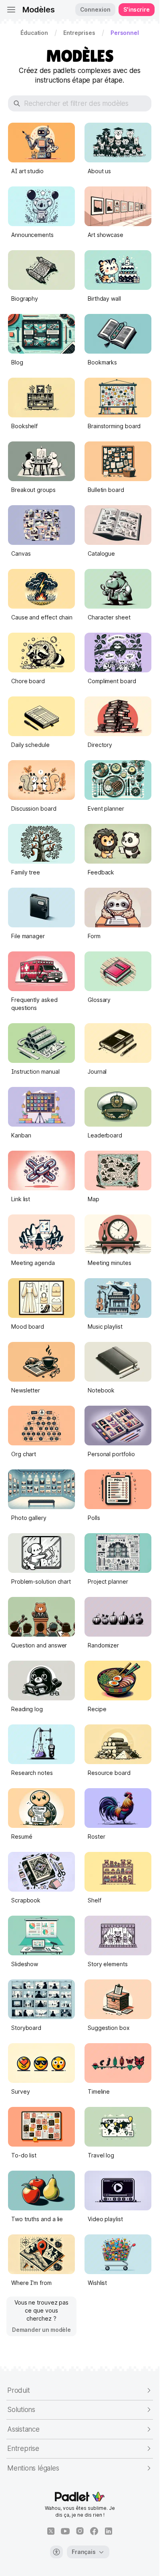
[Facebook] (94, 2531)
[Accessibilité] (56, 2552)
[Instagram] (80, 2531)
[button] (34, 33)
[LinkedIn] (109, 2531)
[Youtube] (65, 2531)
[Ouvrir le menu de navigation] (11, 10)
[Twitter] (51, 2531)
